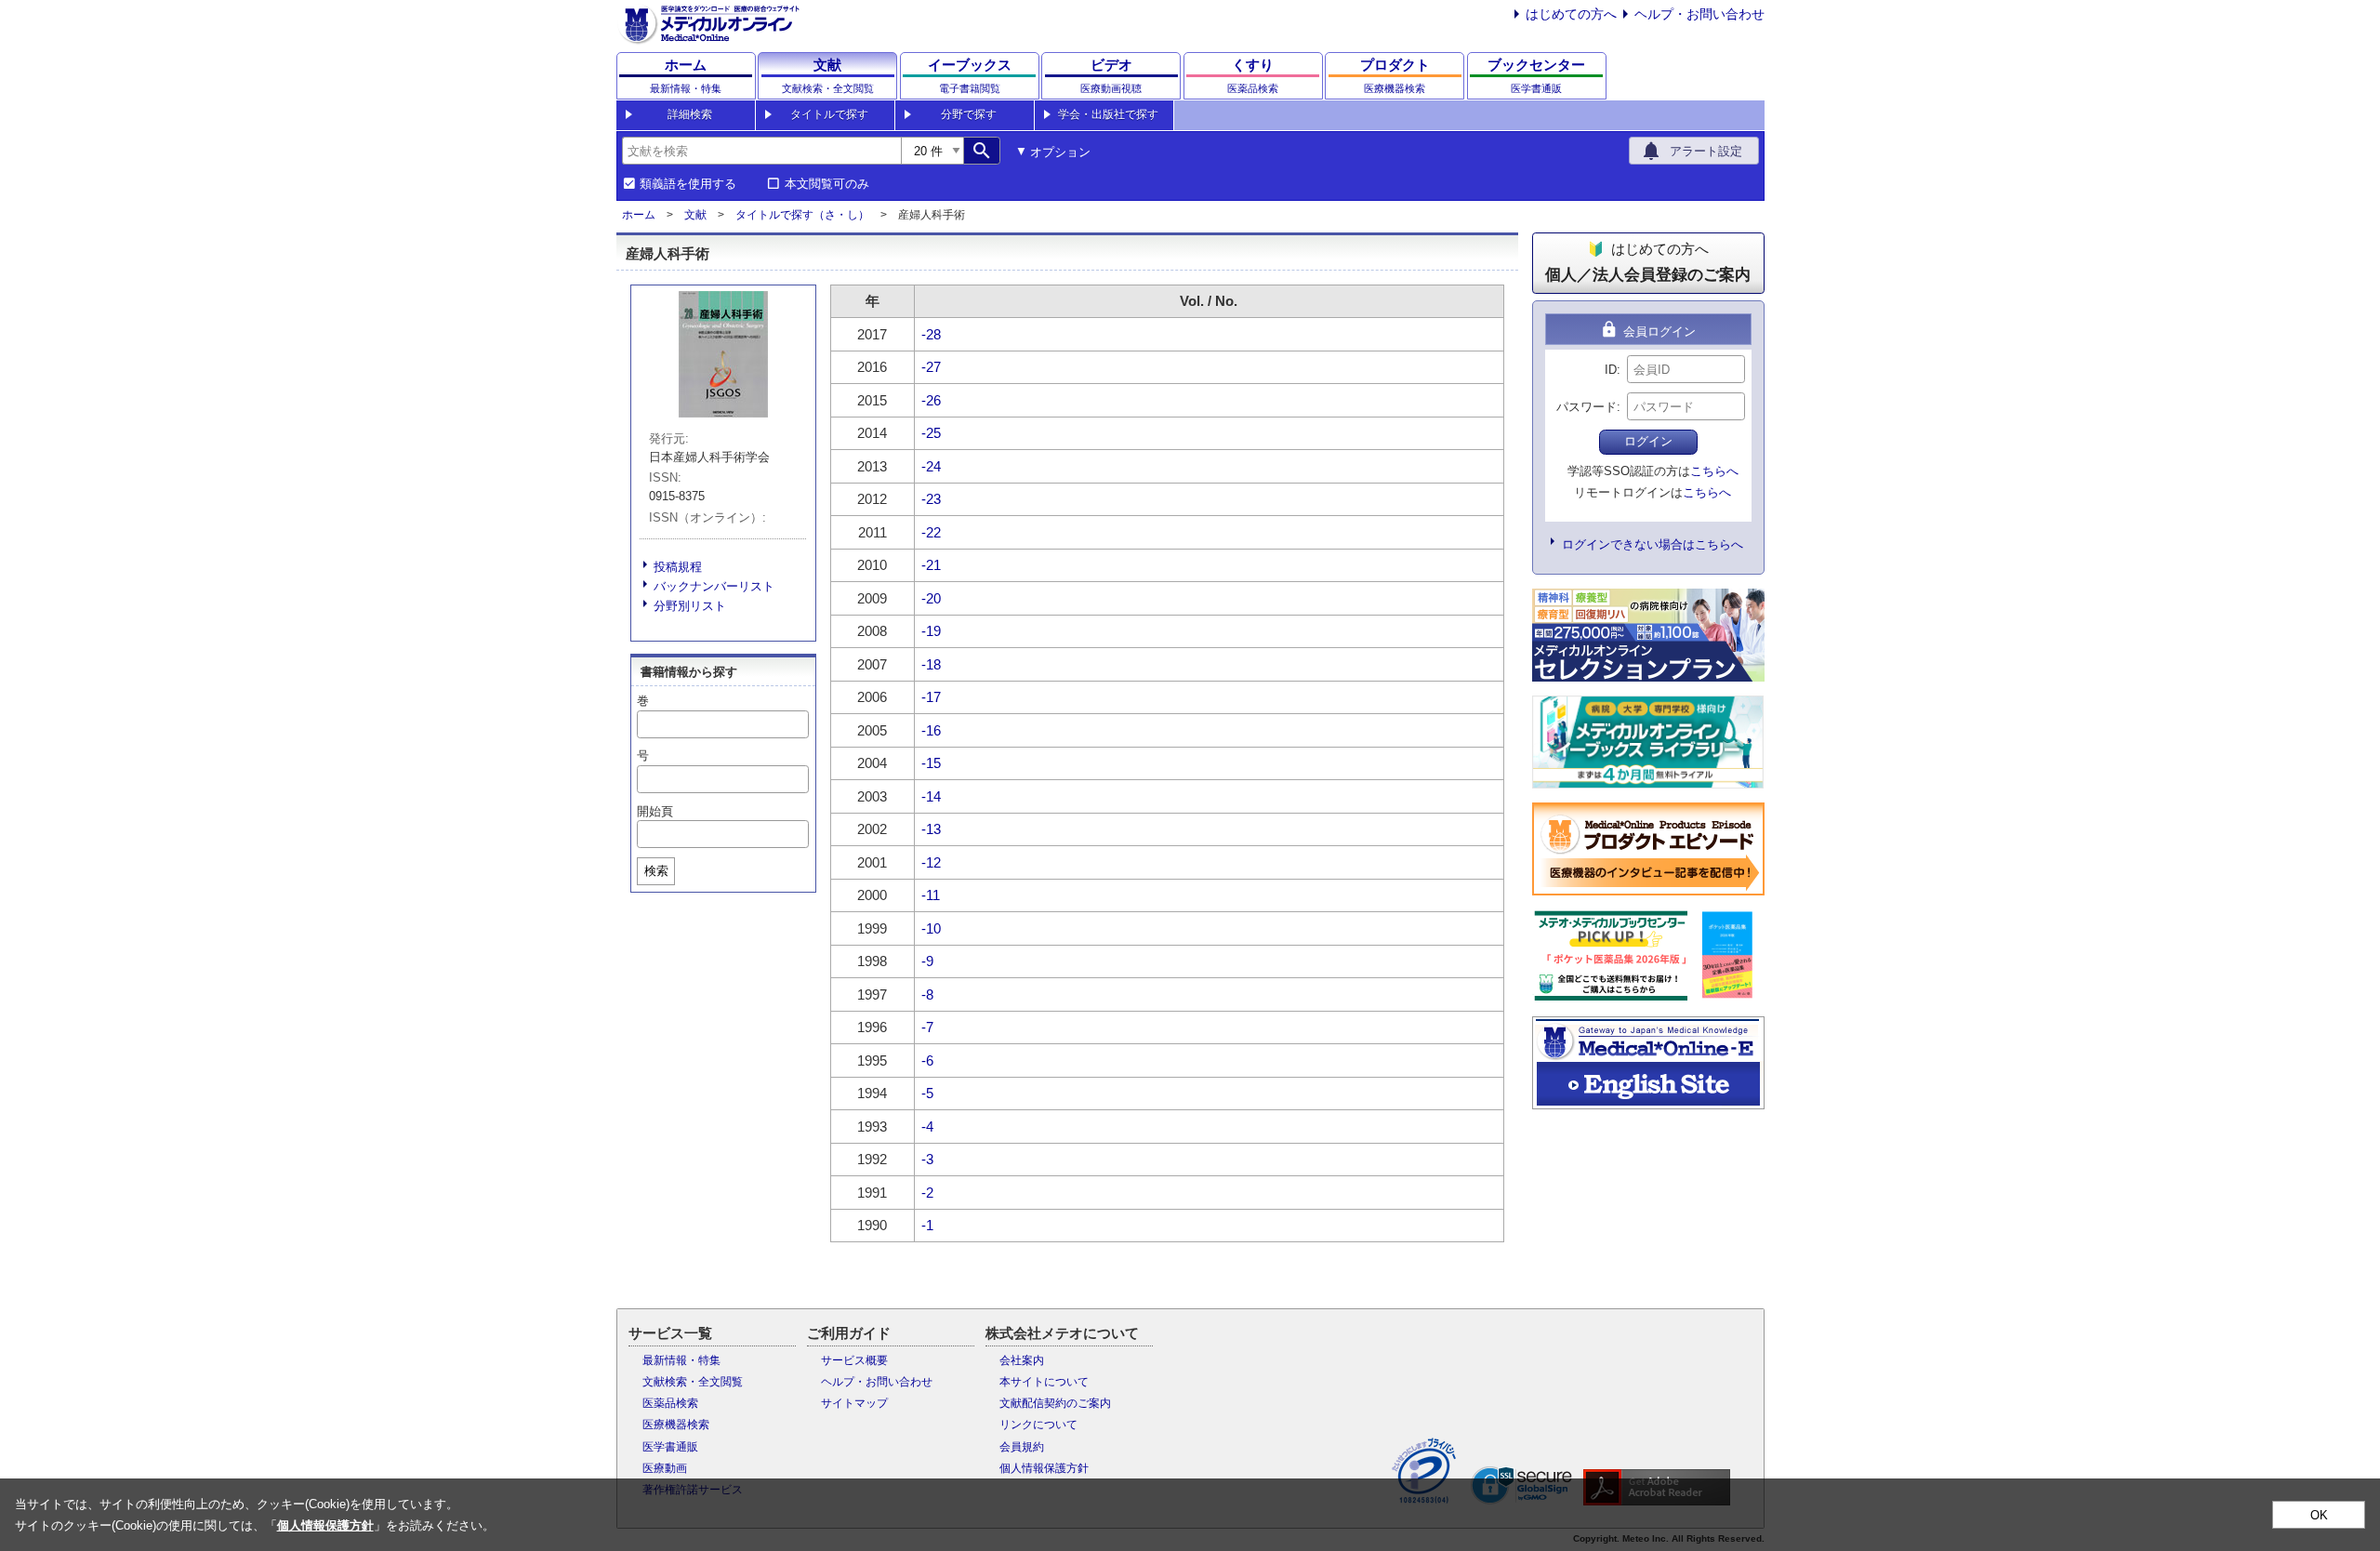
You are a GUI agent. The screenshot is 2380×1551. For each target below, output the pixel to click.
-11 (931, 895)
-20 (931, 598)
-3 (927, 1159)
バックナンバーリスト (714, 586)
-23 (931, 499)
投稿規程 (678, 567)
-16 (931, 730)
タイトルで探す (829, 114)
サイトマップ (854, 1403)
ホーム (639, 215)
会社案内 (1022, 1360)
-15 (931, 763)
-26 (931, 400)
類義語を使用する (688, 184)
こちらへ (1714, 471)
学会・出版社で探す (1108, 114)
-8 (927, 994)
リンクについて (1038, 1425)
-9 (927, 961)
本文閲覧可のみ (827, 184)
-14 (931, 796)
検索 (656, 871)
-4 (927, 1127)
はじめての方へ (1571, 14)
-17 (931, 697)
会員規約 (1022, 1447)
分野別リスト (690, 606)
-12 (931, 862)
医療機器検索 (676, 1425)
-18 (931, 664)
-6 (927, 1061)
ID (1611, 370)
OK (2319, 1515)
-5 (927, 1093)
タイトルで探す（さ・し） (802, 215)
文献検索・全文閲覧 (693, 1382)
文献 (695, 215)
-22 (931, 532)
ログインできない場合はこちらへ (1653, 544)
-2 (927, 1193)
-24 (931, 466)
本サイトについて (1044, 1382)
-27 (931, 367)
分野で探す (969, 114)
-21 (931, 565)
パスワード (1587, 407)
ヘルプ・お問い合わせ (1699, 14)
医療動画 (665, 1468)
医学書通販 (670, 1447)
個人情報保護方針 (1044, 1468)
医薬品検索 (670, 1403)
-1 (927, 1225)
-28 (931, 334)
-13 (931, 829)
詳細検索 (690, 114)
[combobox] (761, 151)
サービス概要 (854, 1360)
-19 (931, 631)
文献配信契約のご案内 (1055, 1403)
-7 (927, 1027)
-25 (931, 433)
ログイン (1648, 441)
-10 (931, 928)
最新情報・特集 (681, 1360)
